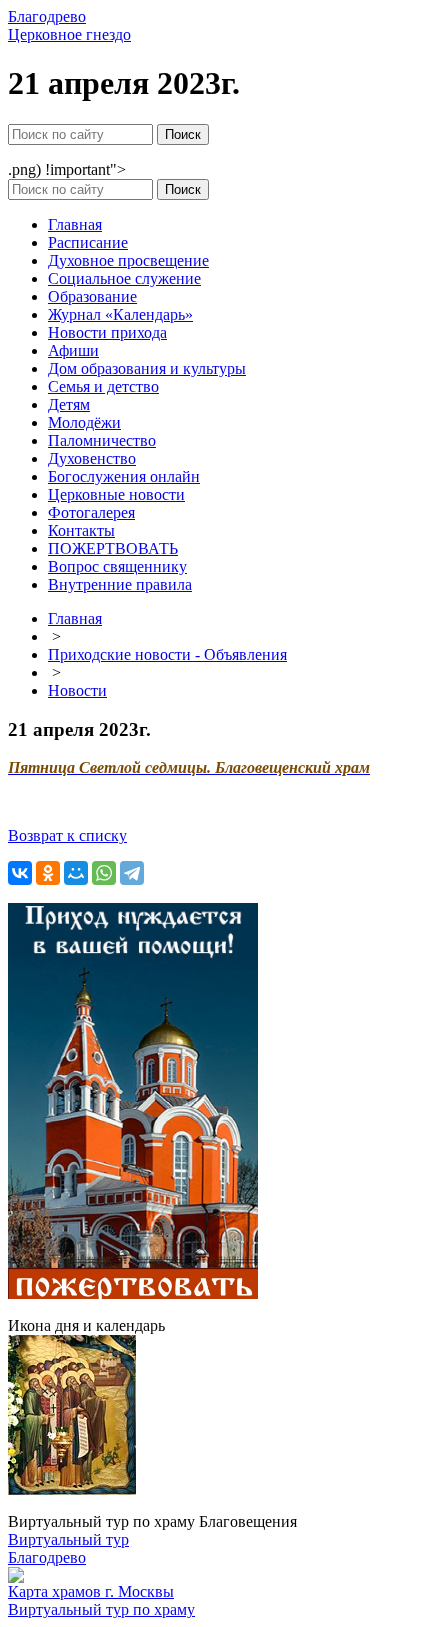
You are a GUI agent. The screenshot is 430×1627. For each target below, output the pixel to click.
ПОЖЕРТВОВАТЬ (113, 548)
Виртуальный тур (68, 1539)
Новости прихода (107, 332)
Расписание (88, 242)
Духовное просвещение (128, 260)
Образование (92, 296)
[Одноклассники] (48, 873)
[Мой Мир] (76, 873)
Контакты (81, 530)
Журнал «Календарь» (120, 314)
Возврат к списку (67, 835)
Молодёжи (84, 422)
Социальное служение (124, 278)
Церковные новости (116, 494)
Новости (77, 690)
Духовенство (92, 458)
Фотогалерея (91, 512)
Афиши (73, 350)
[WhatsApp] (104, 873)
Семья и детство (103, 386)
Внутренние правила (120, 584)
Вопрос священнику (117, 566)
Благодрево (47, 1557)
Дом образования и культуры (147, 368)
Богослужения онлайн (124, 476)
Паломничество (102, 440)
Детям (69, 404)
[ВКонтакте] (20, 873)
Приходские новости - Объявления (167, 654)
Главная (75, 224)
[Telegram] (132, 873)
